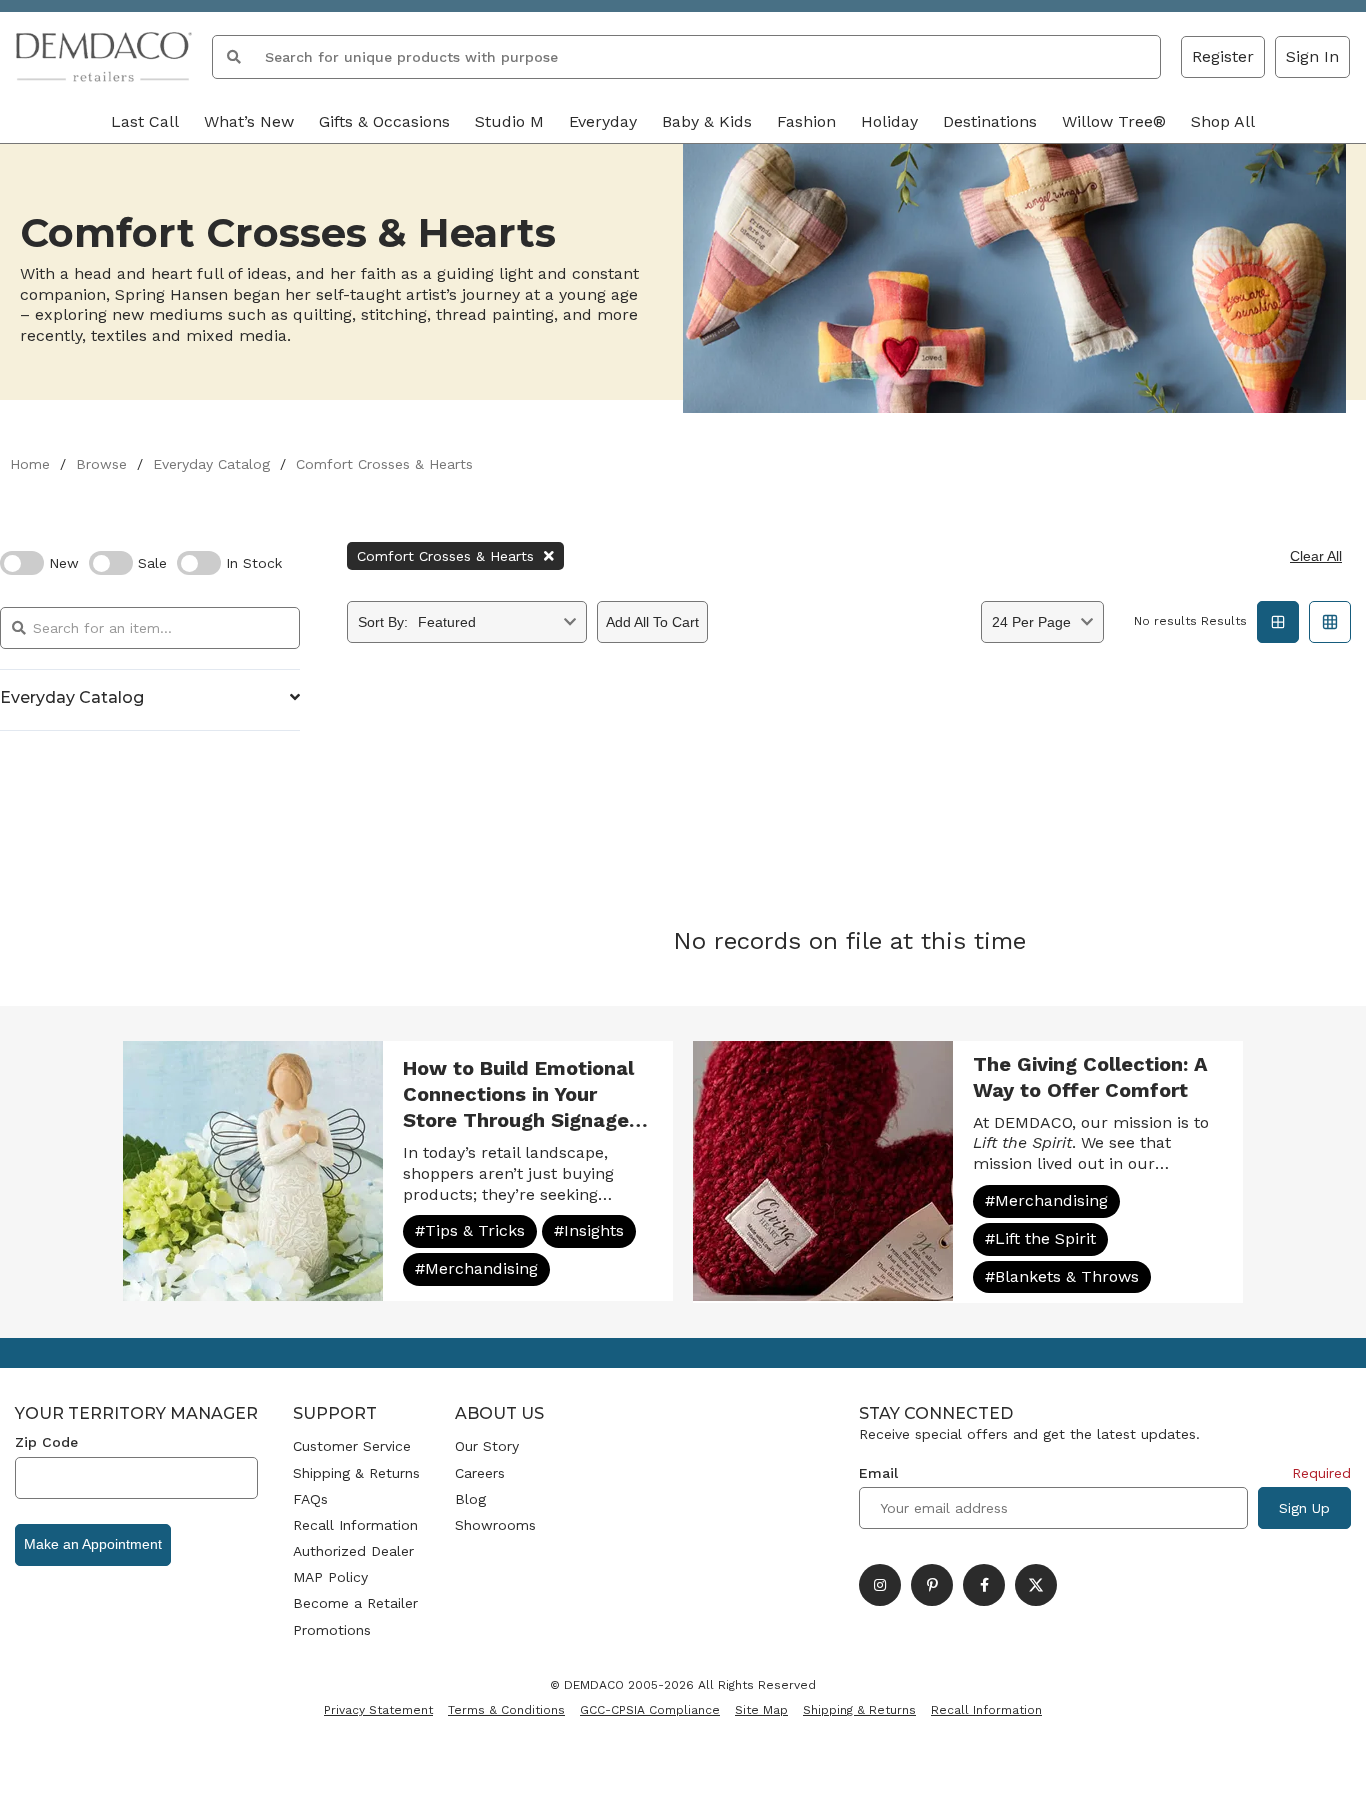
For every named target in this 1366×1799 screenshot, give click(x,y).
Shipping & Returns (356, 1473)
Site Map (761, 1710)
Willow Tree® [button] (1114, 121)
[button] (1312, 57)
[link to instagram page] (880, 1585)
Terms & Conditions (506, 1710)
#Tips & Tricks (470, 1230)
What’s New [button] (249, 121)
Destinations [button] (990, 121)
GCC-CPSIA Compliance (650, 1710)
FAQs (310, 1499)
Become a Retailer (355, 1603)
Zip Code (46, 1442)
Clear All (1316, 556)
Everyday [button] (603, 121)
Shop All (1223, 121)
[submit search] (234, 57)
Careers (480, 1473)
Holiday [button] (889, 121)
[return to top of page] (1328, 1761)
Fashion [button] (806, 121)
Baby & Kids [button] (707, 121)
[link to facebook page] (984, 1585)
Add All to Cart (652, 622)
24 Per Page (1031, 622)
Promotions (332, 1630)
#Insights (589, 1230)
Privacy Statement (378, 1710)
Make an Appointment (93, 1544)
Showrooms (495, 1525)
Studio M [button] (509, 121)
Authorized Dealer (353, 1551)
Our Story (487, 1446)
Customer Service (352, 1446)
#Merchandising (476, 1268)
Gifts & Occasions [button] (384, 121)
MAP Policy (330, 1577)
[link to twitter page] (1036, 1585)
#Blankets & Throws (1062, 1276)
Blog (470, 1499)
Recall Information (355, 1525)
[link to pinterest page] (932, 1585)
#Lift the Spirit (1040, 1238)
